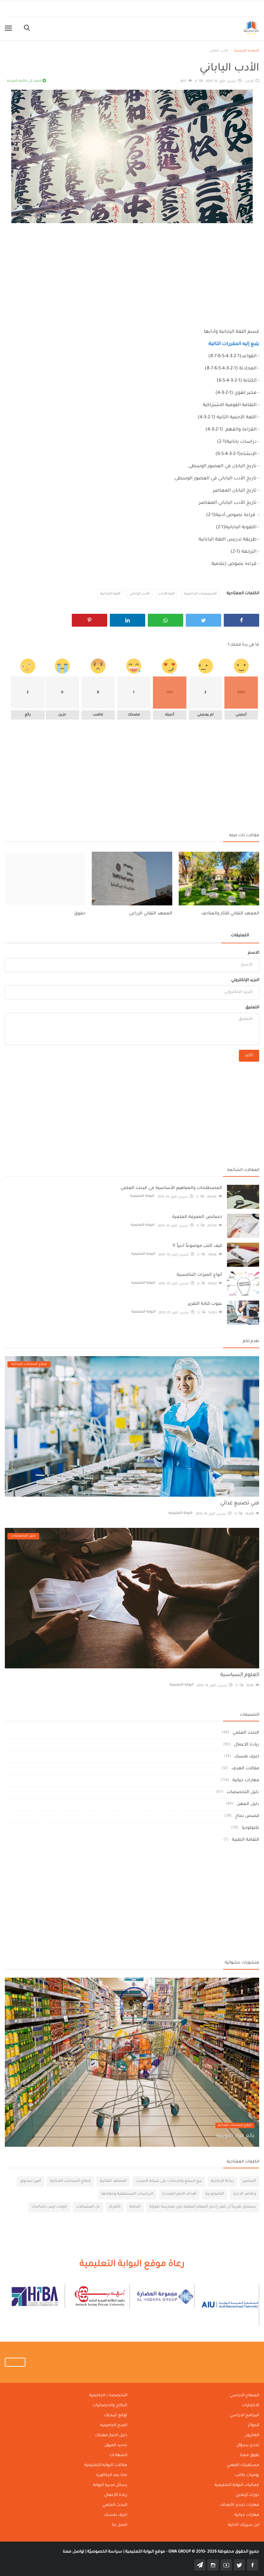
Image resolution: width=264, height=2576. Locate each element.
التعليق (252, 1008)
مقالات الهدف (245, 1769)
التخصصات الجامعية (200, 594)
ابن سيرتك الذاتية (244, 2525)
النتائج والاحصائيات (110, 2406)
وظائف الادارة (245, 2194)
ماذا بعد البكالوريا (112, 2475)
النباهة (135, 2207)
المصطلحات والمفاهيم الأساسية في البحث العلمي (171, 1188)
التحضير (249, 2181)
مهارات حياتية (246, 1780)
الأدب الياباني (139, 594)
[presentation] (235, 1988)
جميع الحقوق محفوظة (214, 2552)
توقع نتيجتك (116, 2416)
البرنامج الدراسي (245, 2416)
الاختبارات (250, 2406)
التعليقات (240, 936)
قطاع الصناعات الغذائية (235, 2125)
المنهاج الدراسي (245, 2396)
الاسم (254, 953)
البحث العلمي (246, 1733)
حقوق (80, 914)
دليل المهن (248, 1804)
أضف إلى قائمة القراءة (25, 81)
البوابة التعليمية (142, 1196)
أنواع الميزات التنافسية (199, 1275)
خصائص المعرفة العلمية (197, 1217)
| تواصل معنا (75, 2552)
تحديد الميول (116, 2445)
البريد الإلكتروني (245, 980)
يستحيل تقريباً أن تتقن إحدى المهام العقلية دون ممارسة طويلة (203, 2207)
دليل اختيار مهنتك (111, 2435)
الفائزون (252, 2435)
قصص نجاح (247, 1816)
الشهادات (118, 2455)
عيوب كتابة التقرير (205, 1304)
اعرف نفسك (247, 1757)
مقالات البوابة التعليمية (106, 2465)
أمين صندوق (30, 2181)
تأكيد (249, 1056)
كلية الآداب (167, 594)
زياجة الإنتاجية (222, 2181)
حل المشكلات (88, 2207)
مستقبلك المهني (243, 2465)
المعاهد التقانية (113, 2181)
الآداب (250, 82)
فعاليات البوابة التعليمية (237, 2485)
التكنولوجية (215, 2194)
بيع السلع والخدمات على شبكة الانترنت (169, 2181)
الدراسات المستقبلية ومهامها (127, 2194)
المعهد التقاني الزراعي (151, 914)
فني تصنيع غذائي (240, 1503)
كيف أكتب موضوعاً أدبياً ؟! (197, 1246)
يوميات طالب (247, 2475)
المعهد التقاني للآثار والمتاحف (230, 914)
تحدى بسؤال (248, 2445)
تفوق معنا (250, 2455)
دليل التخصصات (243, 1792)
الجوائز (254, 2426)
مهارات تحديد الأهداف (240, 2505)
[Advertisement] (132, 270)
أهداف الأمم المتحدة (179, 2194)
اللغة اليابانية (110, 594)
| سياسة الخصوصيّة (105, 2552)
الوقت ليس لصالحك (49, 2207)
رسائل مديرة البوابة (110, 2485)
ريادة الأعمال (247, 1745)
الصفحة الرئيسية (247, 51)
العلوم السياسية (240, 1675)
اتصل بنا (120, 2525)
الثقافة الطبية (245, 1840)
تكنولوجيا (250, 1828)
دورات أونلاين (247, 2495)
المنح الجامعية (114, 2426)
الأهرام (115, 2207)
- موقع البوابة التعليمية (146, 2552)
